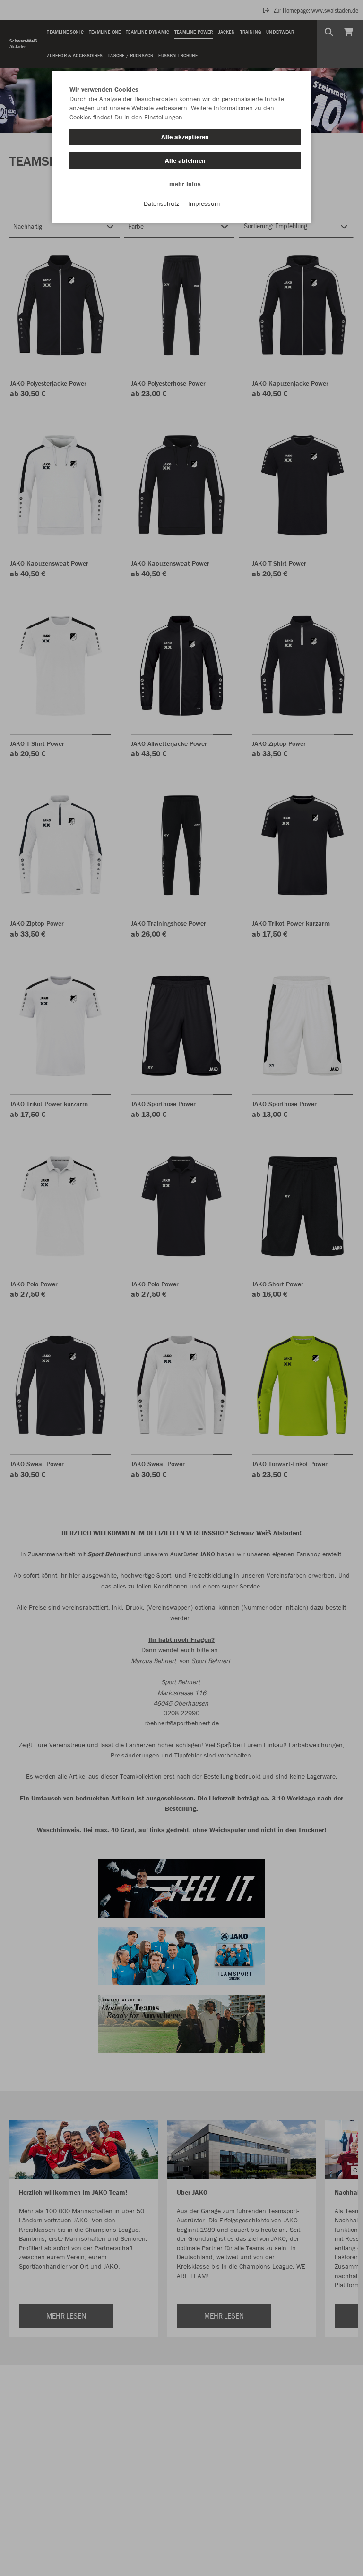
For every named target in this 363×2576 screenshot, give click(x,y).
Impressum (204, 203)
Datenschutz (161, 203)
